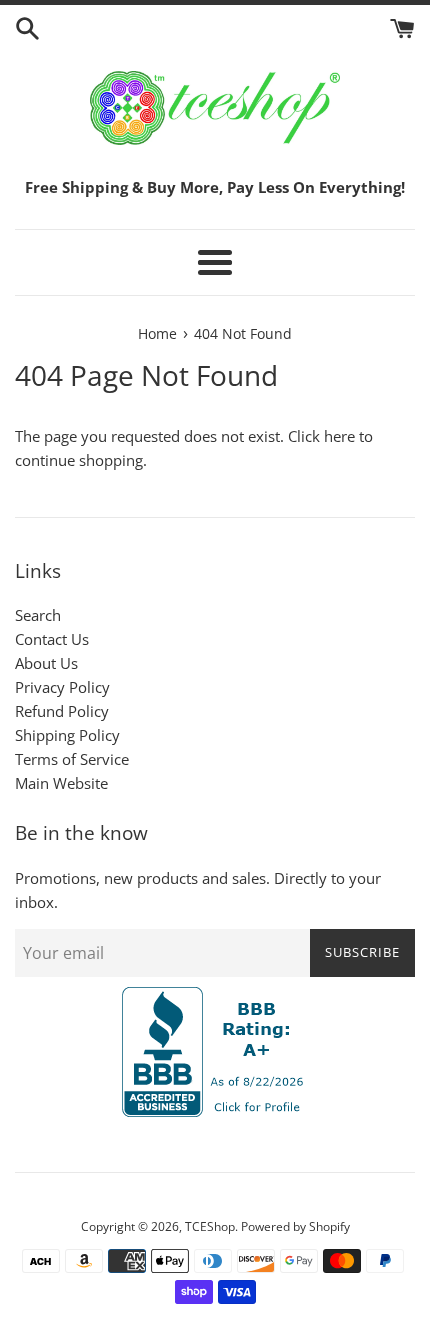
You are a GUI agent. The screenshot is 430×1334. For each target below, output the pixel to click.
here (339, 436)
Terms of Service (72, 759)
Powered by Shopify (295, 1226)
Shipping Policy (67, 735)
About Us (46, 663)
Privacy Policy (62, 687)
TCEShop (210, 1226)
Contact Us (52, 639)
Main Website (61, 783)
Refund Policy (62, 711)
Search (38, 615)
